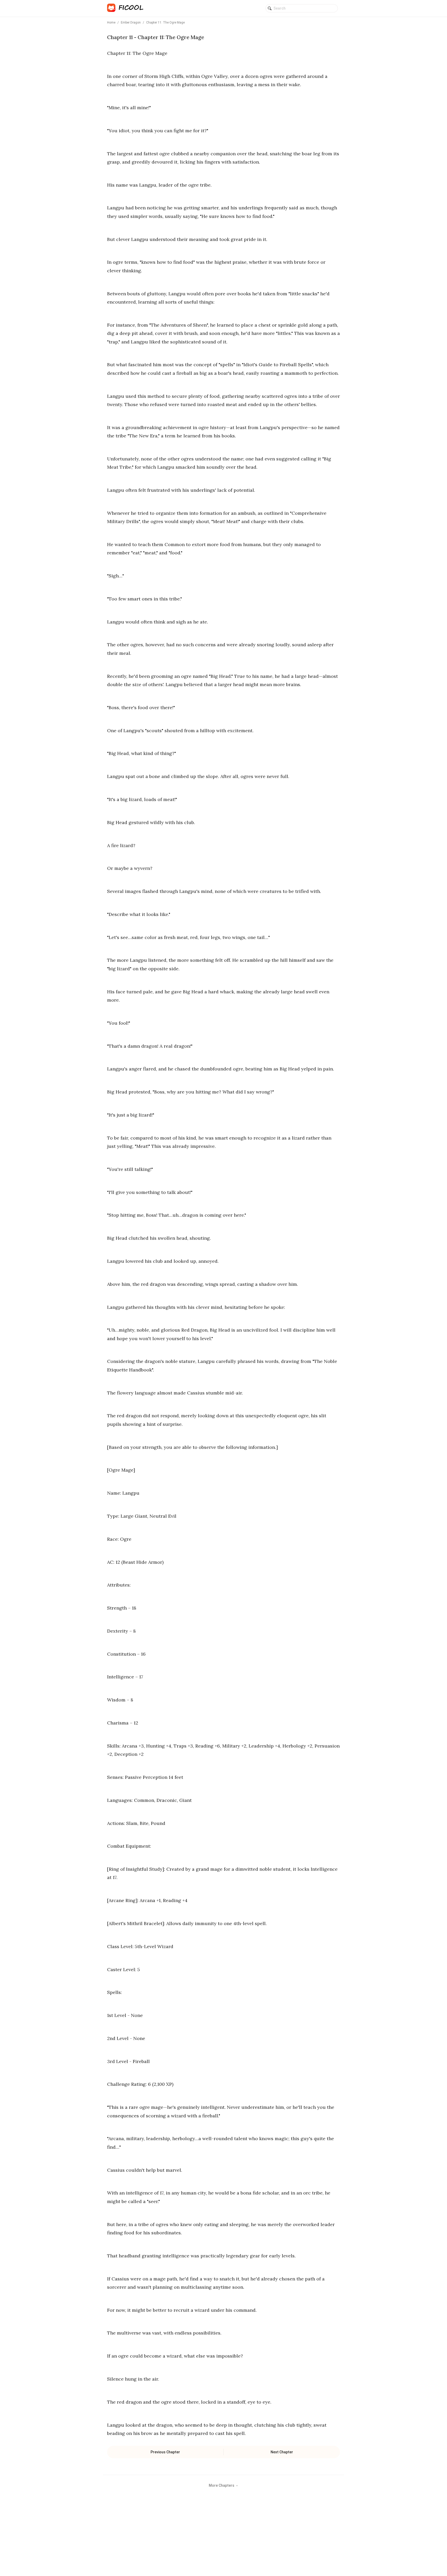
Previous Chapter (165, 2452)
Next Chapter (282, 2452)
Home (111, 23)
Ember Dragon (131, 23)
